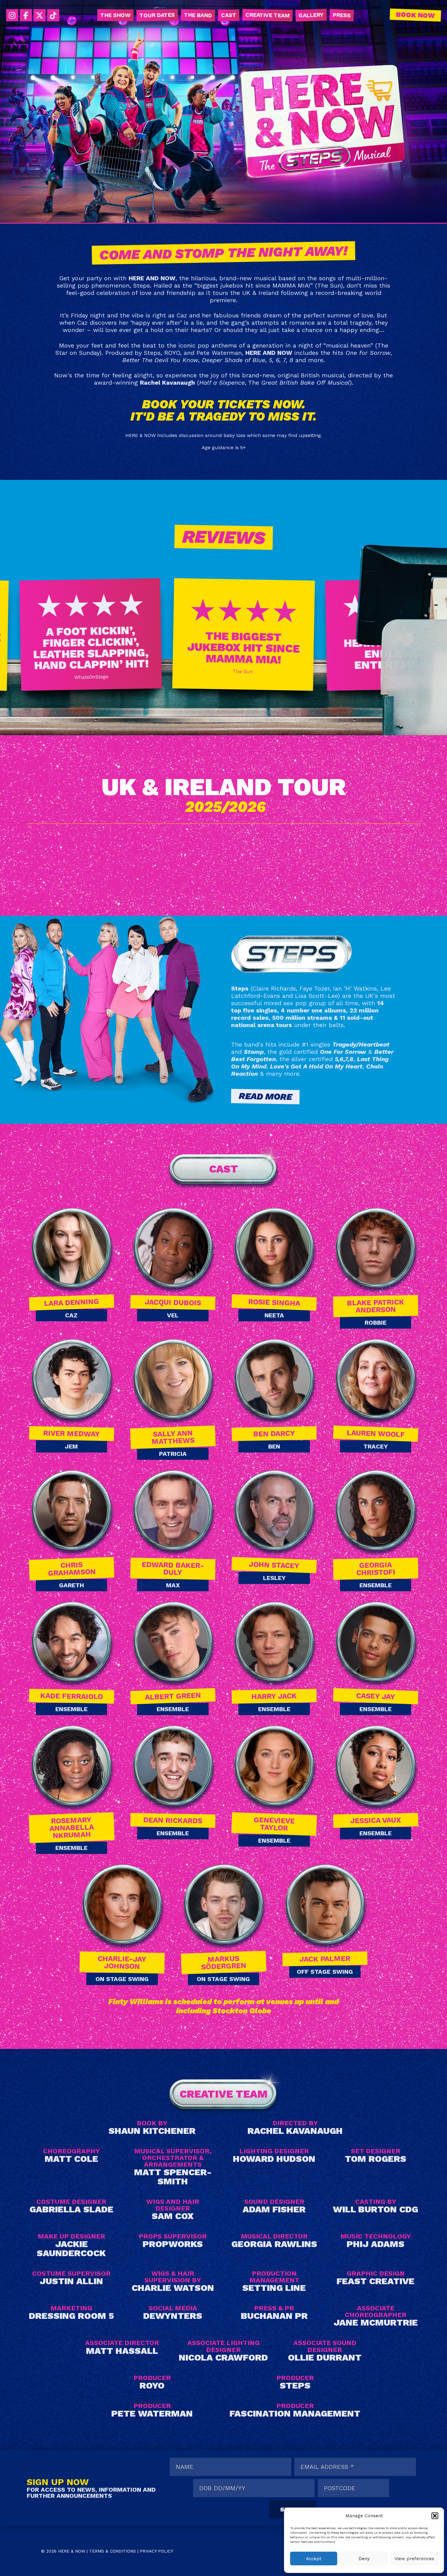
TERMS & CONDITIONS (113, 2551)
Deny (364, 2559)
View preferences (414, 2559)
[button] (435, 2516)
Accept (314, 2559)
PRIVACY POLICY (156, 2551)
